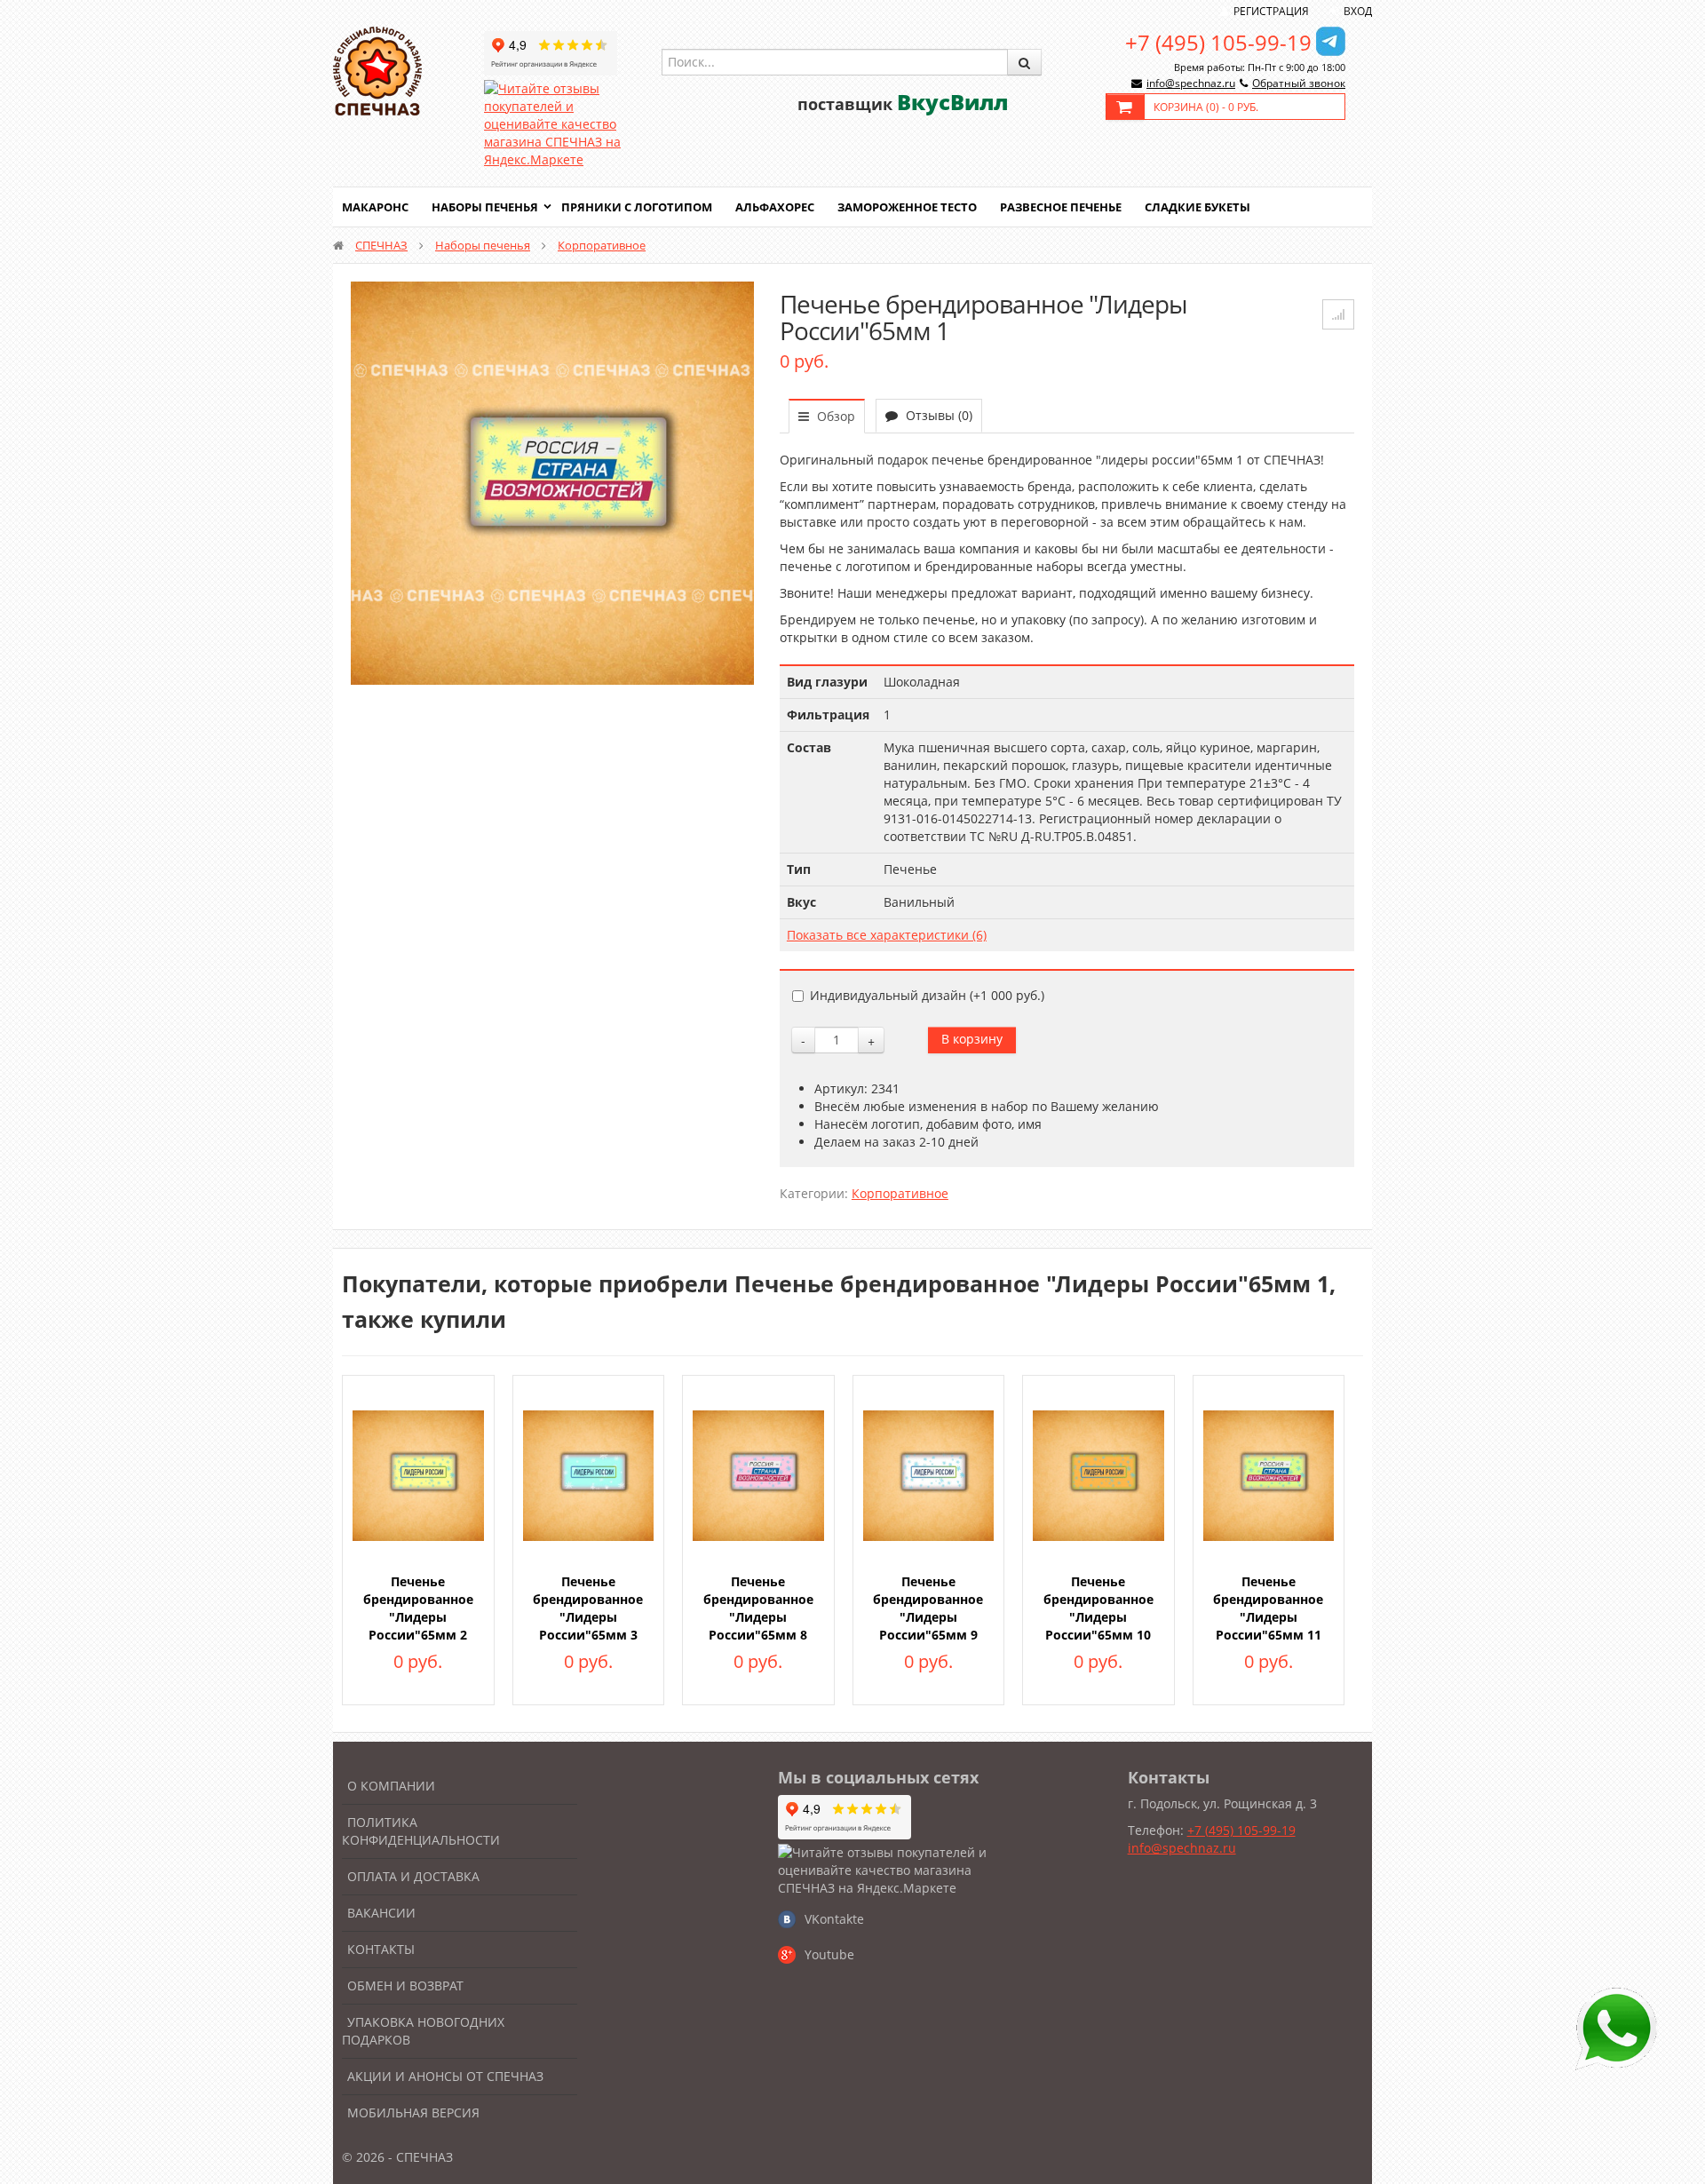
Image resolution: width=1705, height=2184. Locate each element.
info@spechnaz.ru (1191, 83)
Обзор (834, 416)
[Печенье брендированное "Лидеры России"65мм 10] (1098, 1474)
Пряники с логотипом (637, 207)
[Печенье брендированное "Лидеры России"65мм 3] (589, 1474)
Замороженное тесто (907, 207)
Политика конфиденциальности (421, 1831)
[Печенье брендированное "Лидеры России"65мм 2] (418, 1474)
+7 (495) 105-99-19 (1218, 42)
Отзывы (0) (937, 415)
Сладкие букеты (1197, 207)
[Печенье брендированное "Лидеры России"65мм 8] (758, 1474)
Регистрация (1271, 11)
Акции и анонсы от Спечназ (445, 2076)
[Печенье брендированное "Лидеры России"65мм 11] (1269, 1474)
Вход (1358, 11)
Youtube (829, 1954)
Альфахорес (775, 207)
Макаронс (375, 207)
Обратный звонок (1299, 83)
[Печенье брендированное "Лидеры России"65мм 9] (929, 1474)
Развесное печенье (1061, 207)
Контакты (381, 1949)
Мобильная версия (413, 2113)
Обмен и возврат (405, 1985)
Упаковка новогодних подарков (423, 2031)
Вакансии (381, 1913)
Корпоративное (602, 245)
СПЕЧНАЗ (381, 245)
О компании (391, 1786)
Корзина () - (1206, 107)
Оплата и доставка (413, 1876)
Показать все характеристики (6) (887, 935)
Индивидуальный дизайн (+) (927, 995)
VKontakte (834, 1919)
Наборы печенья (485, 207)
